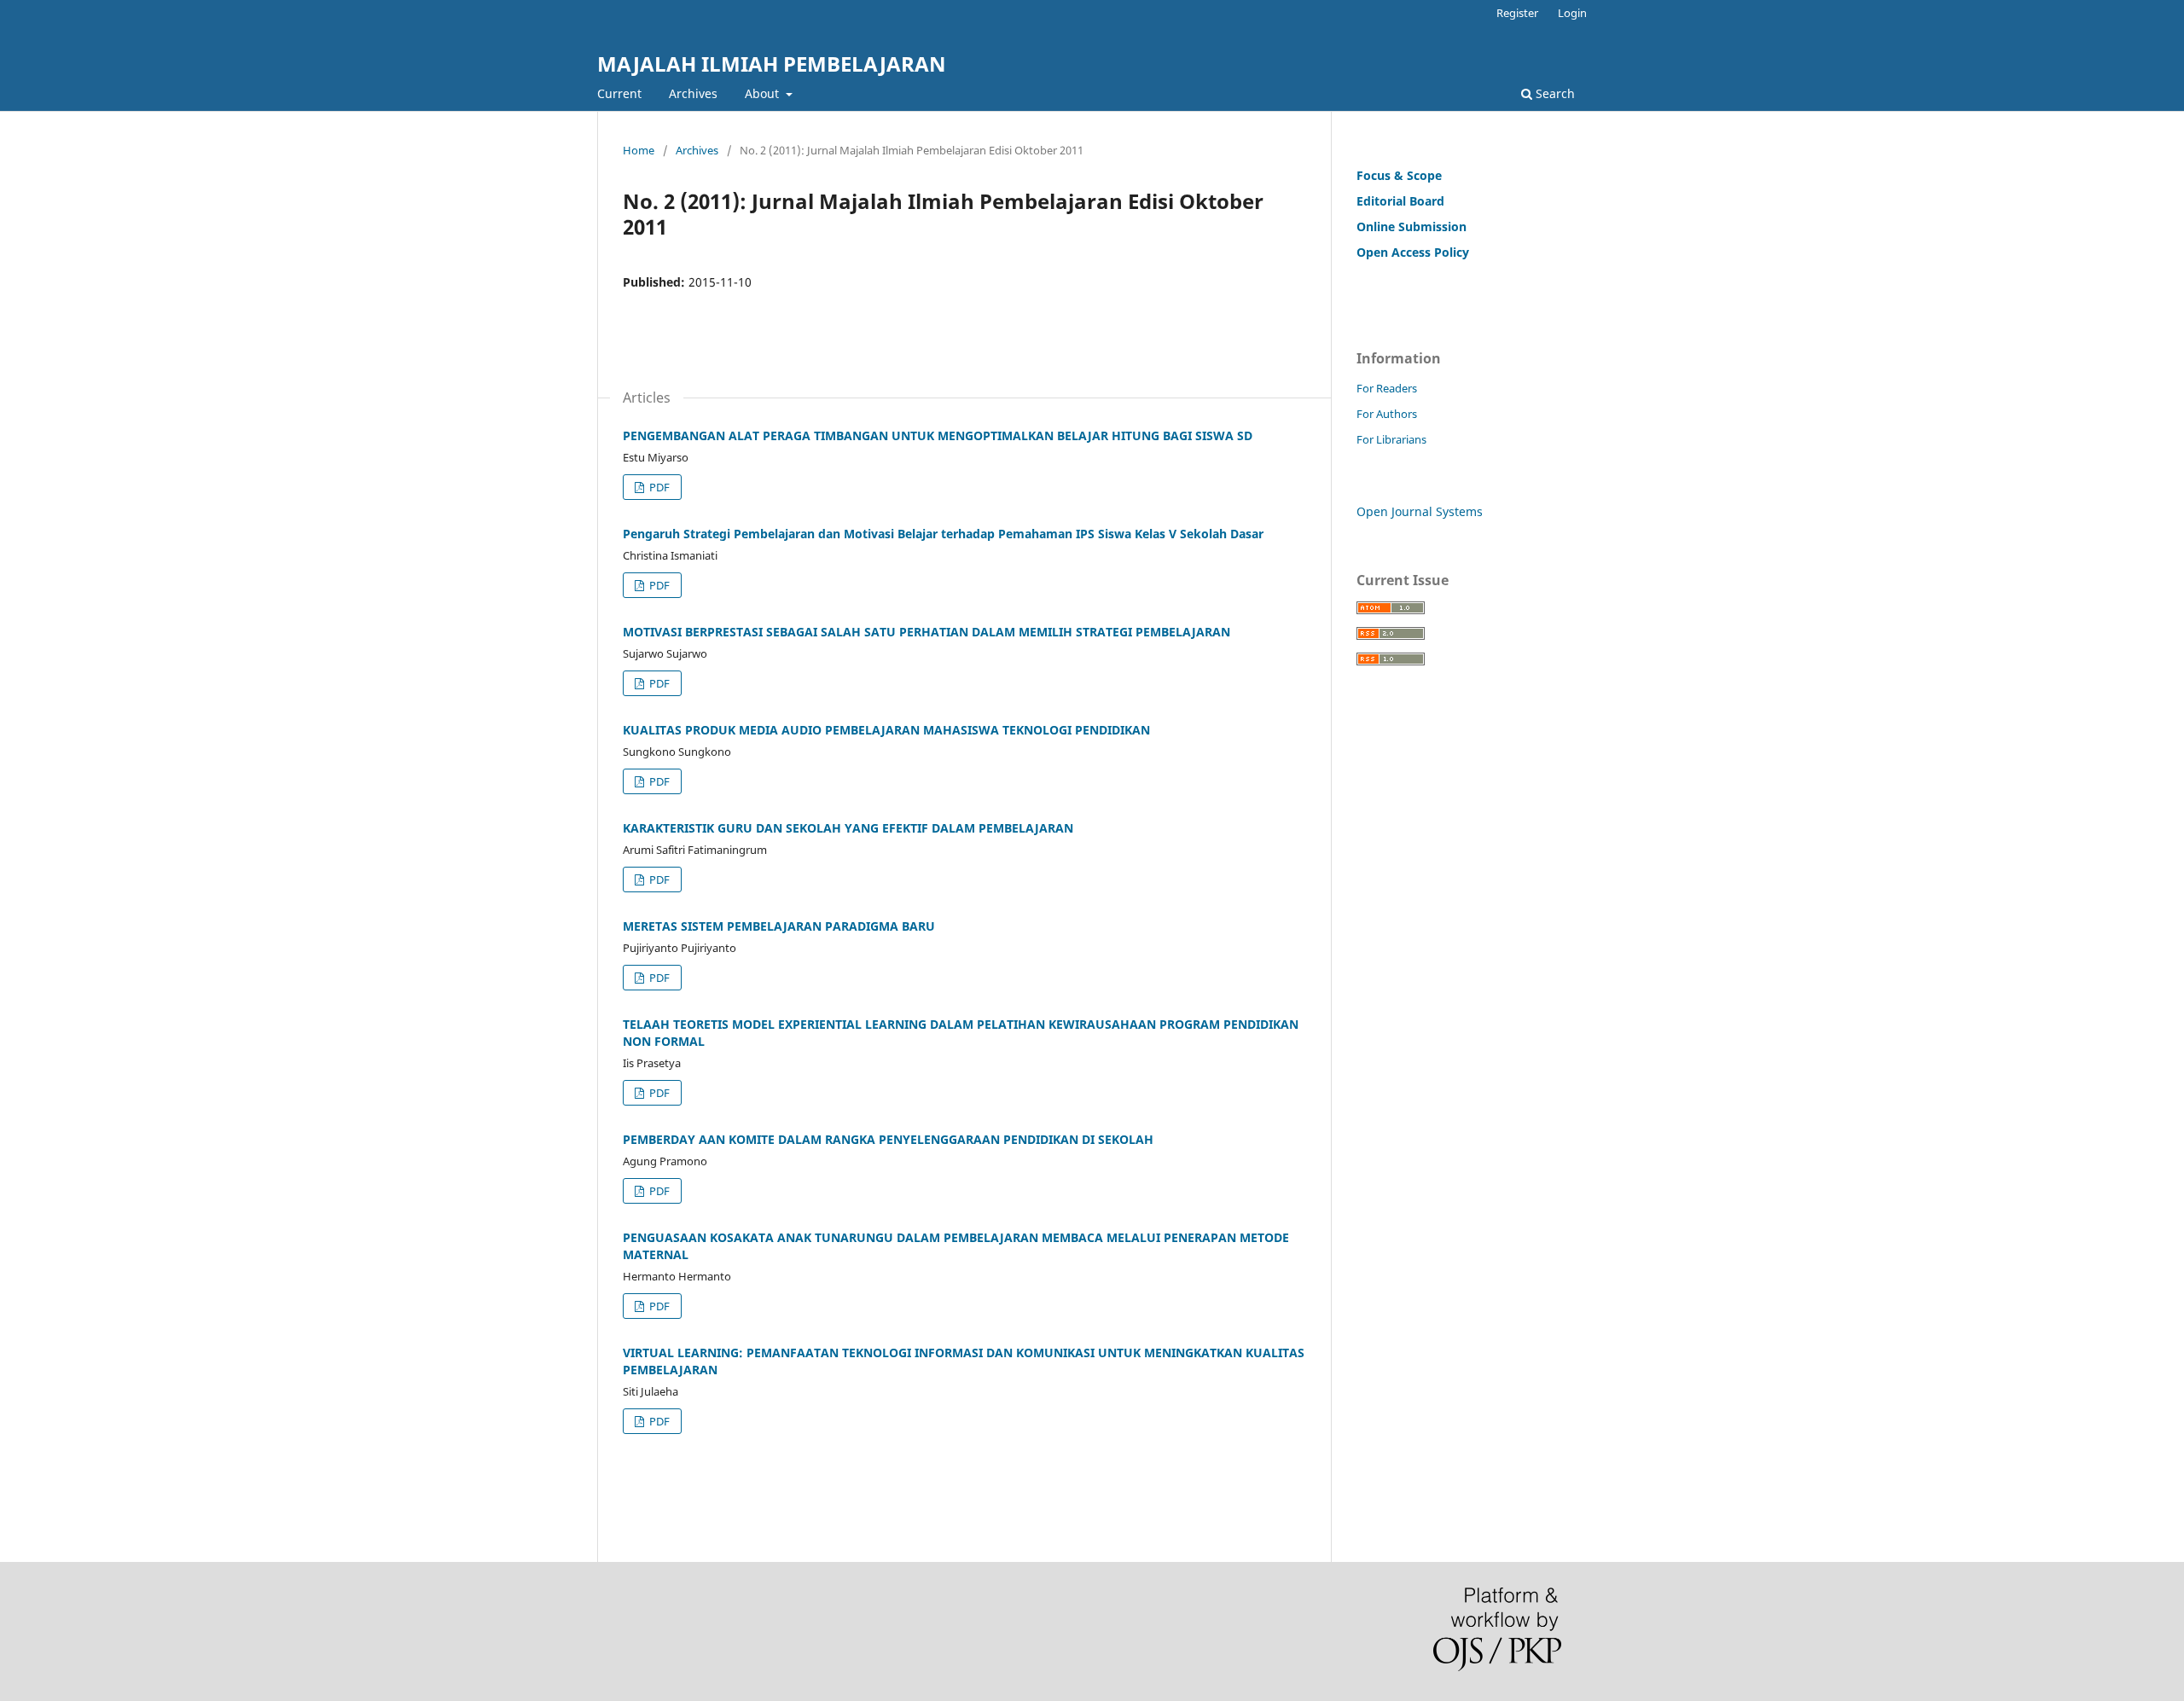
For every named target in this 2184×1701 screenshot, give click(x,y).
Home (639, 150)
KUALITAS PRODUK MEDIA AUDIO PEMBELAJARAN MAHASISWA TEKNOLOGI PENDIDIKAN (886, 730)
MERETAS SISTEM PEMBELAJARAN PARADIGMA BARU (779, 926)
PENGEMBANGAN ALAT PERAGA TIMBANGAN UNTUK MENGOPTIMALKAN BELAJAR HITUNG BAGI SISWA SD (938, 435)
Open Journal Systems (1420, 511)
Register (1517, 13)
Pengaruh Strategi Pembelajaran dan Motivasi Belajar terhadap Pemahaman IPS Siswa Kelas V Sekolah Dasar (943, 534)
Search (1554, 93)
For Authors (1387, 414)
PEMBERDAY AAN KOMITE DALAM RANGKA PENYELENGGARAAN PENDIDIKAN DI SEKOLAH (888, 1139)
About (764, 93)
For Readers (1387, 388)
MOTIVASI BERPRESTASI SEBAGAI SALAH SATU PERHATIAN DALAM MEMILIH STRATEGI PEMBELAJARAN (926, 632)
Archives (693, 93)
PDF (658, 487)
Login (1572, 13)
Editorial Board (1400, 201)
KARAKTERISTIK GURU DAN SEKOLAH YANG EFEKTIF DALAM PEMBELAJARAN (848, 828)
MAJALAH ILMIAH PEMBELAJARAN (772, 64)
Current (619, 93)
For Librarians (1391, 439)
